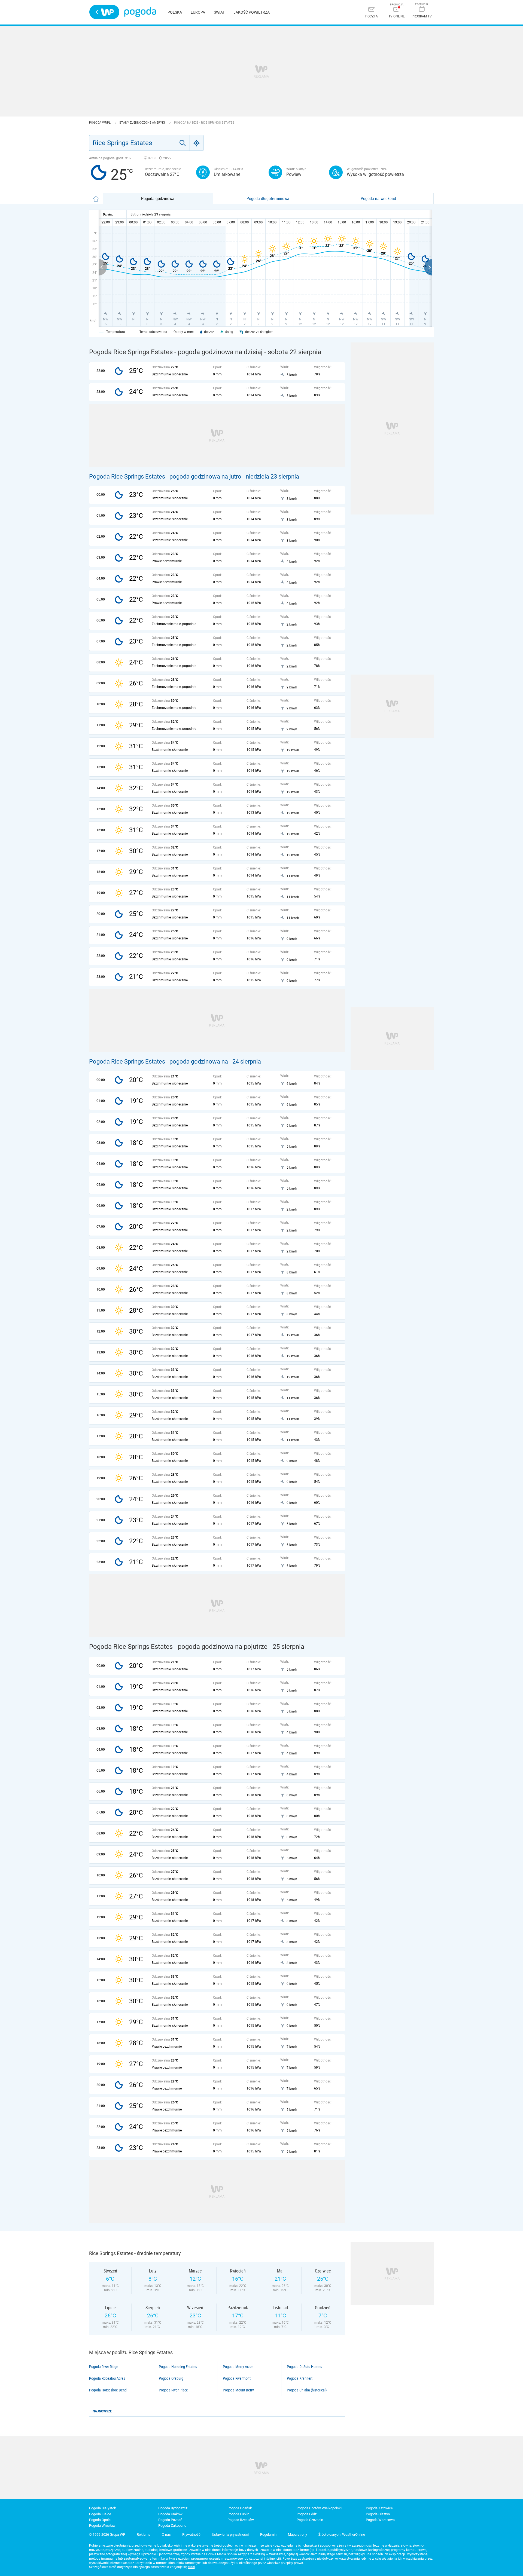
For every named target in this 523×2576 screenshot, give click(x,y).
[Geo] (197, 143)
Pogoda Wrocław (102, 2526)
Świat (219, 12)
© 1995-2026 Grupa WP (107, 2534)
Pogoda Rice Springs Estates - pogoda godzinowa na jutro (165, 477)
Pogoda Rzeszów (241, 2520)
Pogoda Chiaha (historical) (307, 2390)
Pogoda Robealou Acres (107, 2378)
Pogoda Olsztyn (378, 2514)
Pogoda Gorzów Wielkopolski (319, 2508)
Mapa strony (297, 2534)
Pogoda (140, 12)
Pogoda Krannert (300, 2378)
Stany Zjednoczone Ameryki (142, 123)
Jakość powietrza (252, 12)
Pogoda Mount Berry (238, 2390)
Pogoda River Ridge (104, 2367)
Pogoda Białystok (103, 2508)
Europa (198, 12)
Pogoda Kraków (170, 2514)
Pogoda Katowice (379, 2508)
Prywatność (191, 2534)
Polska (175, 12)
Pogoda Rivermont (237, 2378)
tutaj (192, 2567)
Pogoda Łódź (307, 2514)
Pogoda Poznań (170, 2520)
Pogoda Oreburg (171, 2378)
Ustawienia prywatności (230, 2534)
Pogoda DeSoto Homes (304, 2367)
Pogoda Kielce (100, 2514)
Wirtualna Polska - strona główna (104, 12)
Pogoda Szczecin (310, 2520)
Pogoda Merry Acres (238, 2367)
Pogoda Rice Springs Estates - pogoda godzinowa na (159, 1062)
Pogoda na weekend (378, 198)
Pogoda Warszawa (380, 2520)
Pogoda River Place (173, 2390)
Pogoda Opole (100, 2520)
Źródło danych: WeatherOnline (342, 2534)
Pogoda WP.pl (100, 123)
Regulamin (268, 2534)
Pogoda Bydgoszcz (173, 2508)
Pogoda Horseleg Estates (178, 2367)
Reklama (144, 2534)
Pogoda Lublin (238, 2514)
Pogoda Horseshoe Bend (108, 2390)
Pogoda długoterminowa (268, 198)
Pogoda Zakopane (172, 2526)
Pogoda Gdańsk (240, 2508)
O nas (166, 2534)
